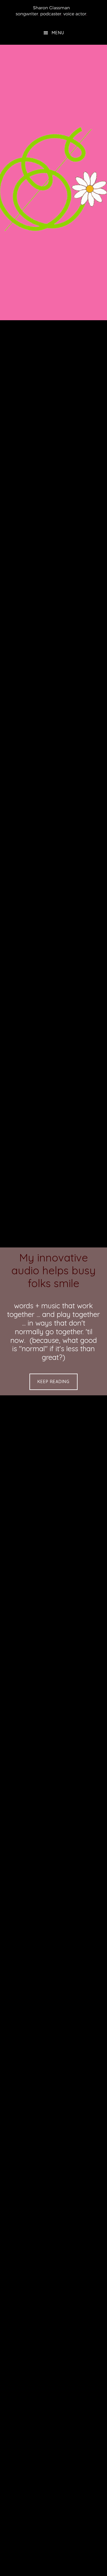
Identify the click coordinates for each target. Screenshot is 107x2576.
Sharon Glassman (53, 10)
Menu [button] (58, 33)
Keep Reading (53, 1382)
